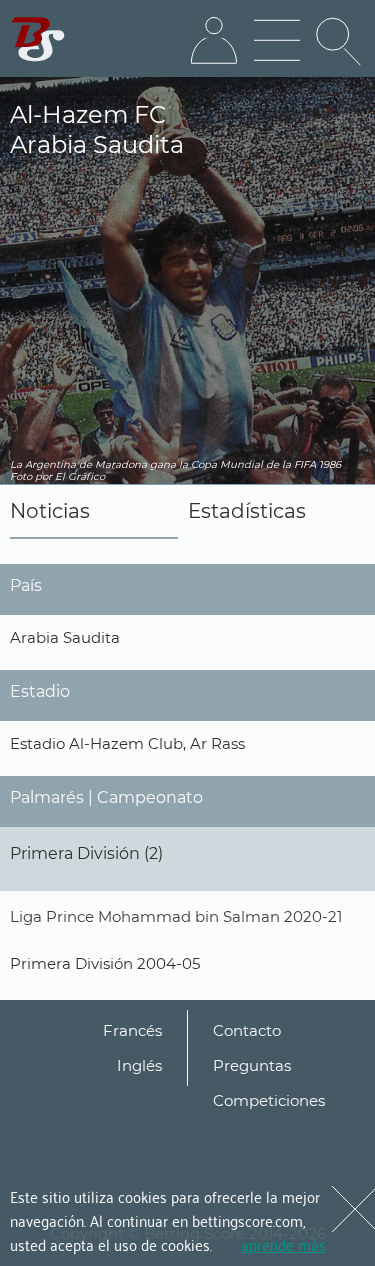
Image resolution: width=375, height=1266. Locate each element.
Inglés (139, 1065)
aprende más (283, 1244)
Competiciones (269, 1100)
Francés (132, 1030)
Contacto (247, 1030)
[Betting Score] (38, 39)
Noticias (50, 511)
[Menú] (277, 41)
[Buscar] (340, 41)
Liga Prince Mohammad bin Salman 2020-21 (176, 916)
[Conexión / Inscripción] (214, 41)
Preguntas (252, 1065)
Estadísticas (247, 511)
